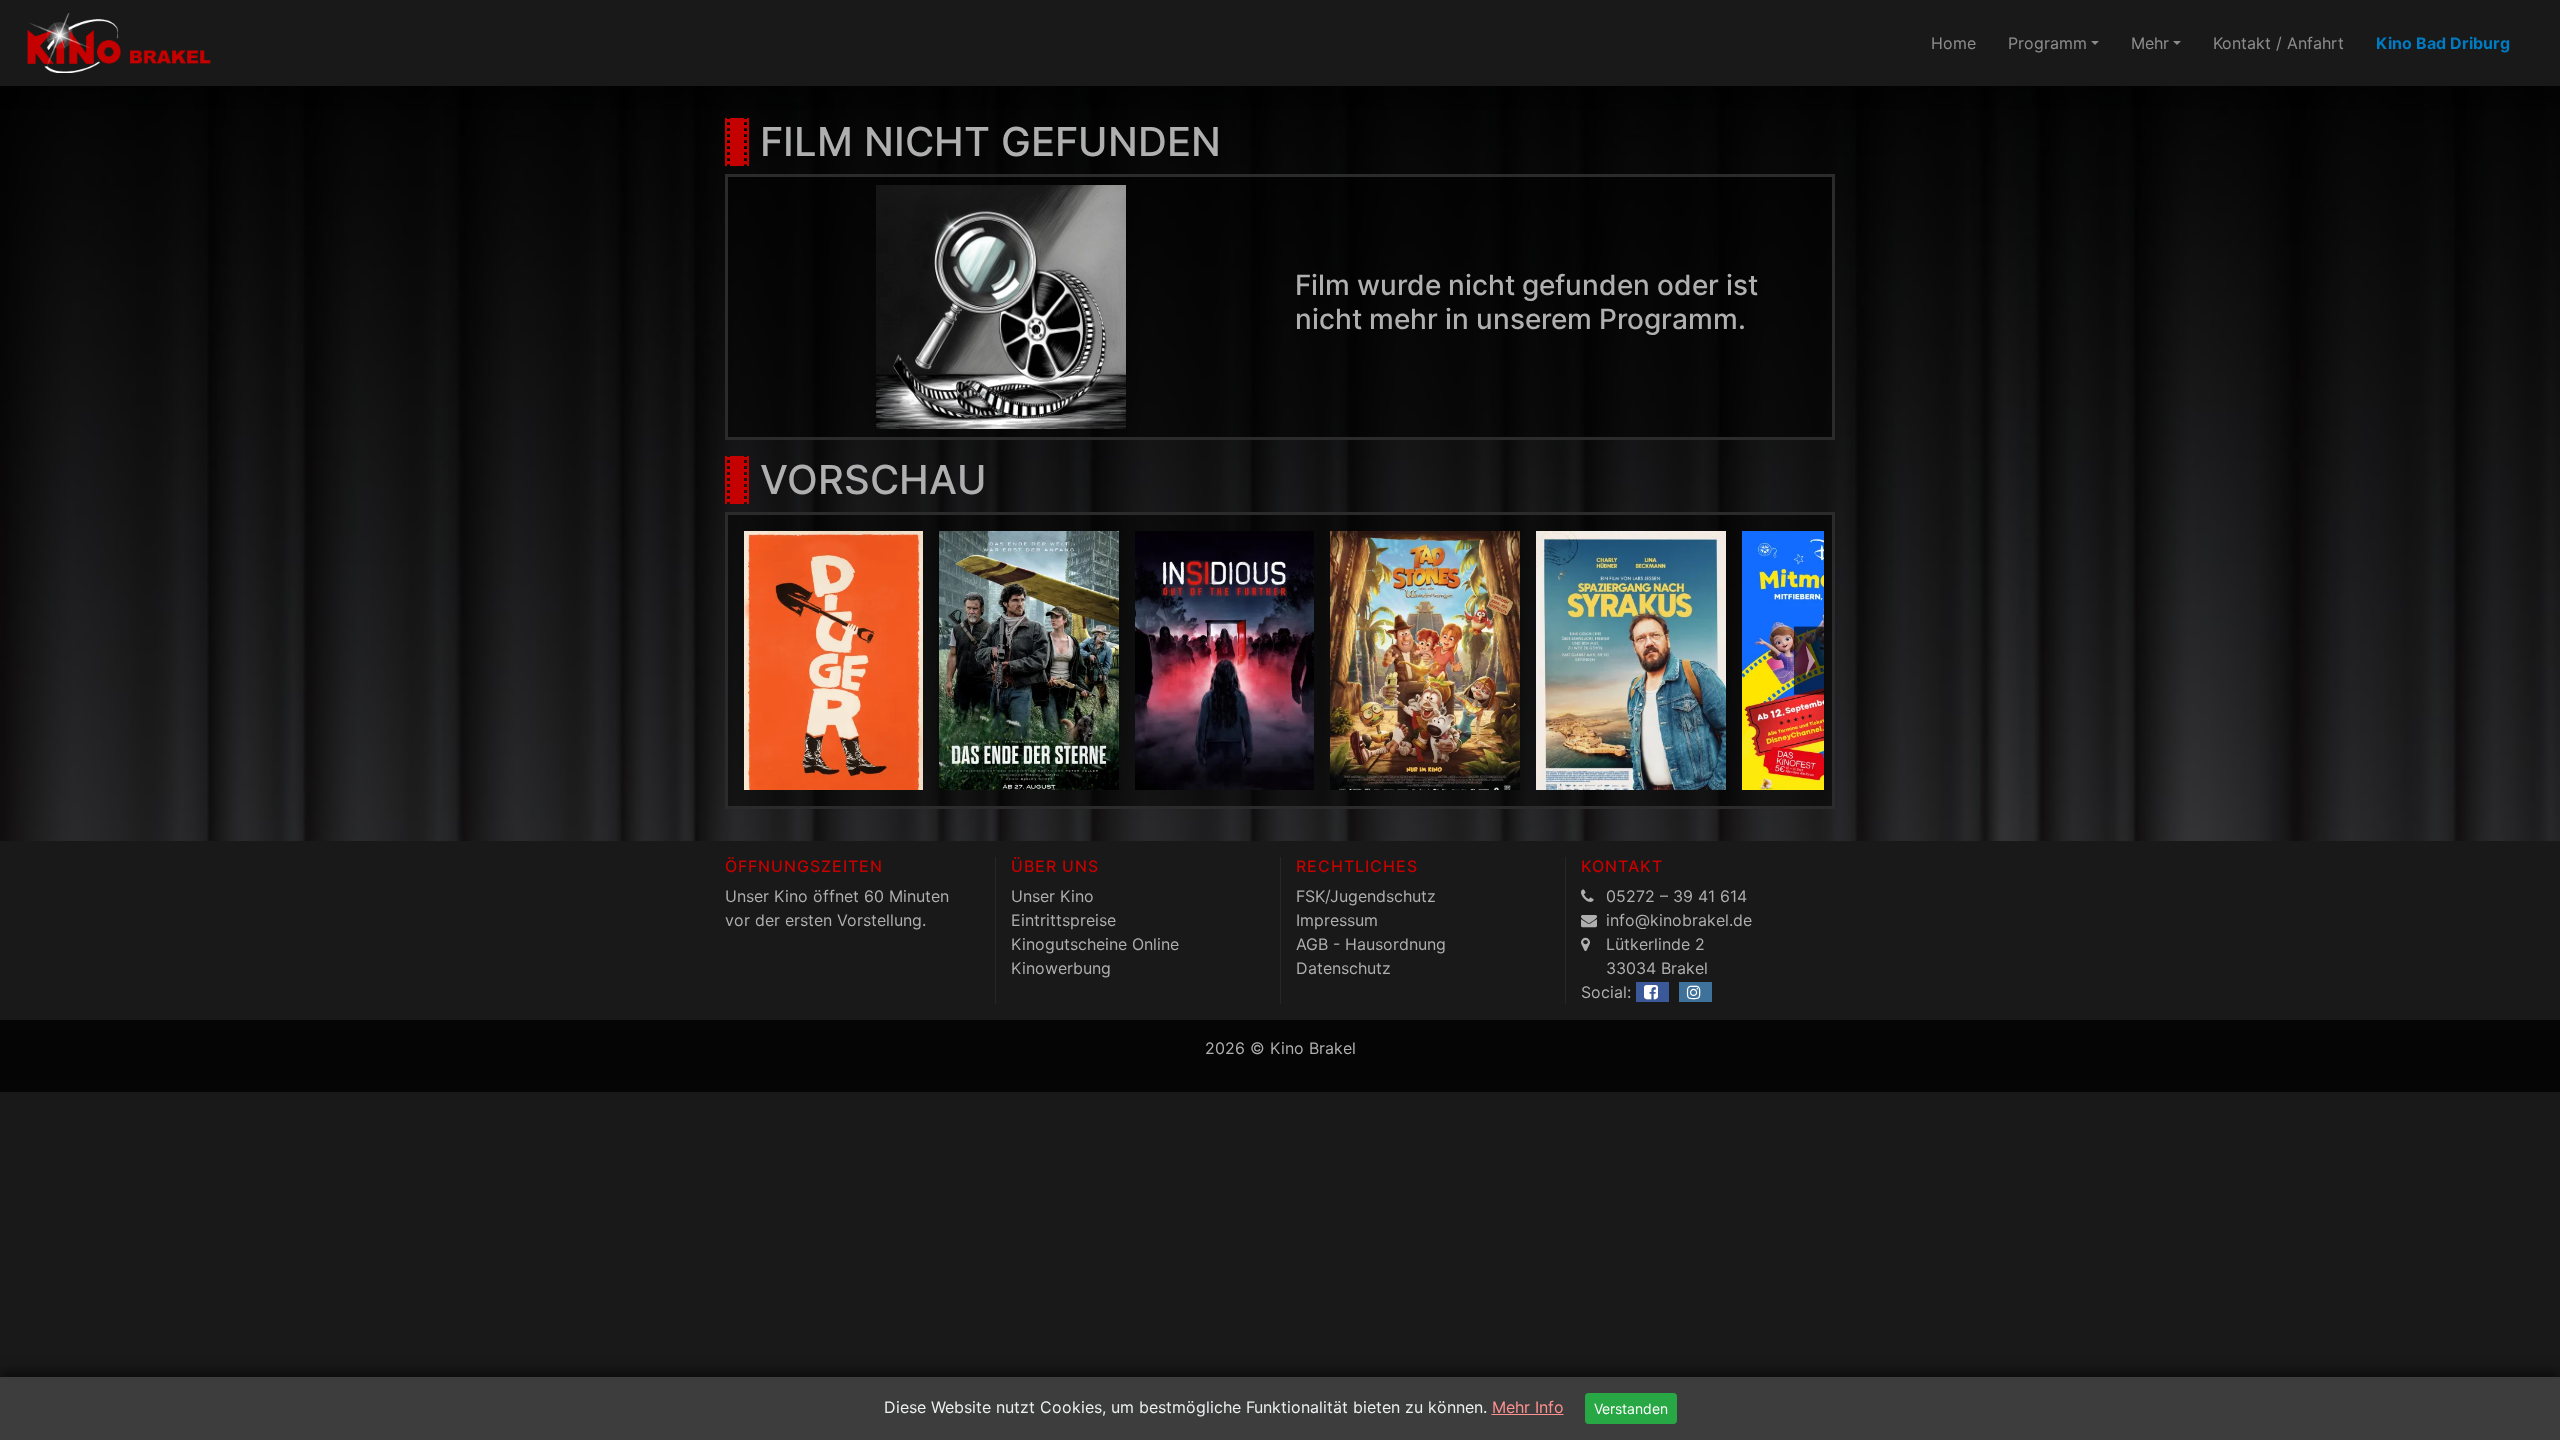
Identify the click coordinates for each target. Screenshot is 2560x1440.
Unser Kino (1052, 896)
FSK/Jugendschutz (1366, 896)
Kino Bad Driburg (2443, 43)
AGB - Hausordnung (1371, 944)
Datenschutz (1343, 968)
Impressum (1337, 920)
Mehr (2150, 43)
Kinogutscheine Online (1095, 944)
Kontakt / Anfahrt (2278, 43)
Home (1953, 43)
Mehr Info (1528, 1407)
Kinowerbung (1061, 968)
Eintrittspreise (1063, 920)
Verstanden (1631, 1408)
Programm (2047, 43)
